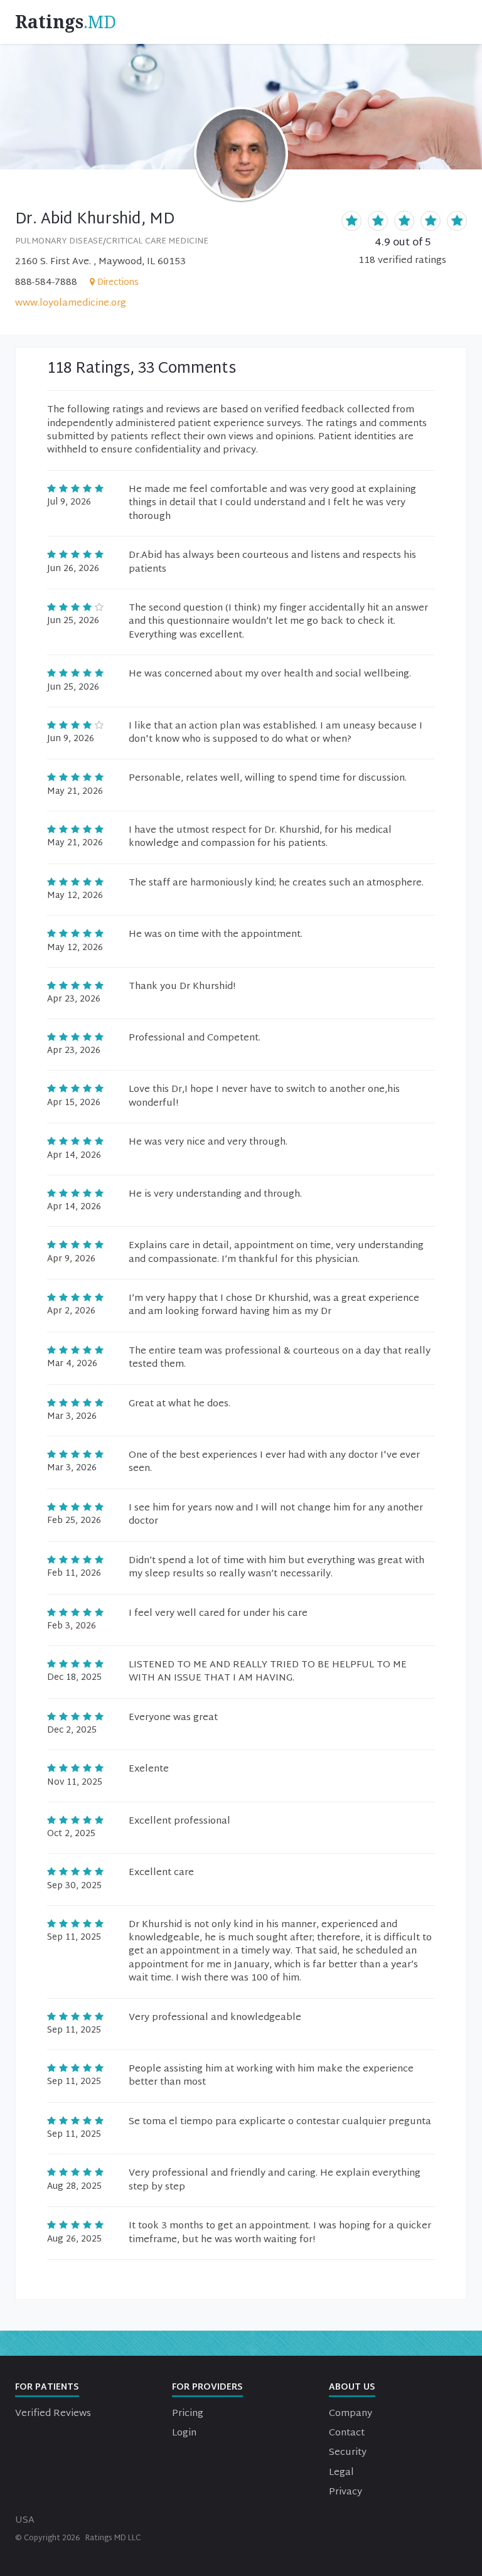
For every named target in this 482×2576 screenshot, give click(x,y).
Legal (341, 2473)
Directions (118, 283)
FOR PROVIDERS (207, 2387)
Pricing (188, 2414)
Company (351, 2414)
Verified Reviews (53, 2414)
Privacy (345, 2492)
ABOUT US (352, 2387)
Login (184, 2433)
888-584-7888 (46, 283)
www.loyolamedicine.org (71, 303)
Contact (347, 2433)
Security (348, 2453)
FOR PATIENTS (47, 2387)
